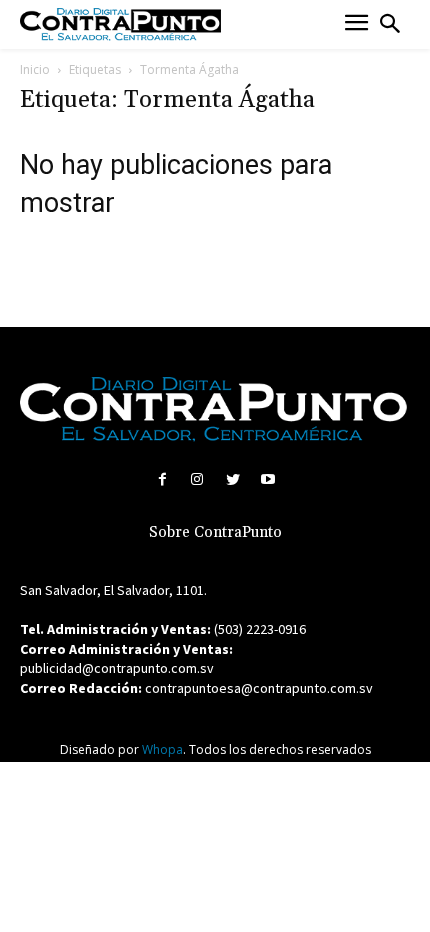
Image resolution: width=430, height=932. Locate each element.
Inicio (35, 69)
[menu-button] (356, 24)
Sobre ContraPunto (215, 532)
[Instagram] (197, 479)
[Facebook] (162, 479)
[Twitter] (232, 479)
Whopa (162, 749)
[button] (390, 24)
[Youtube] (267, 479)
